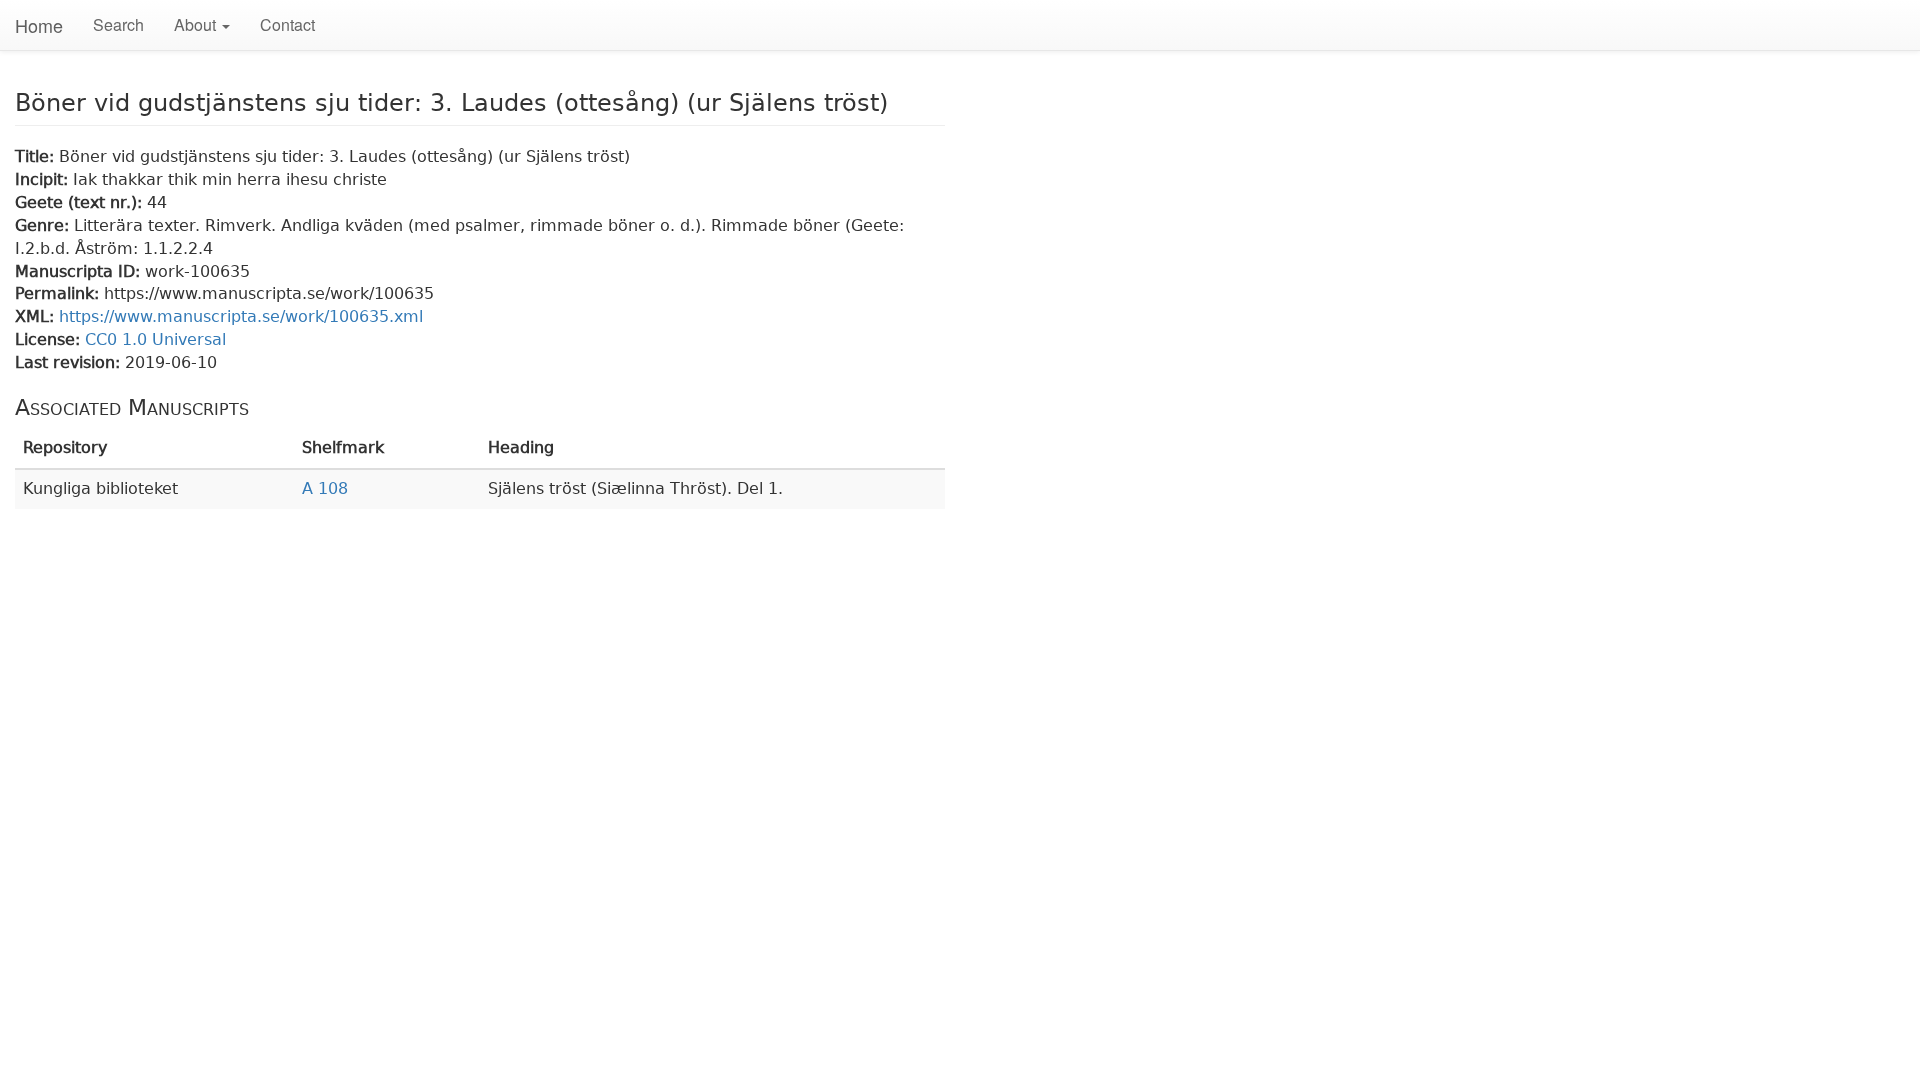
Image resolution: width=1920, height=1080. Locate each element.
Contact (287, 24)
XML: (37, 316)
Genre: (44, 225)
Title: (37, 156)
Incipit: (44, 179)
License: (50, 339)
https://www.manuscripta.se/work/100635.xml (241, 316)
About (197, 24)
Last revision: (70, 362)
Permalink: (59, 293)
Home (39, 25)
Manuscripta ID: (80, 271)
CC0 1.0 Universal (155, 339)
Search (118, 24)
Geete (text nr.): (81, 202)
